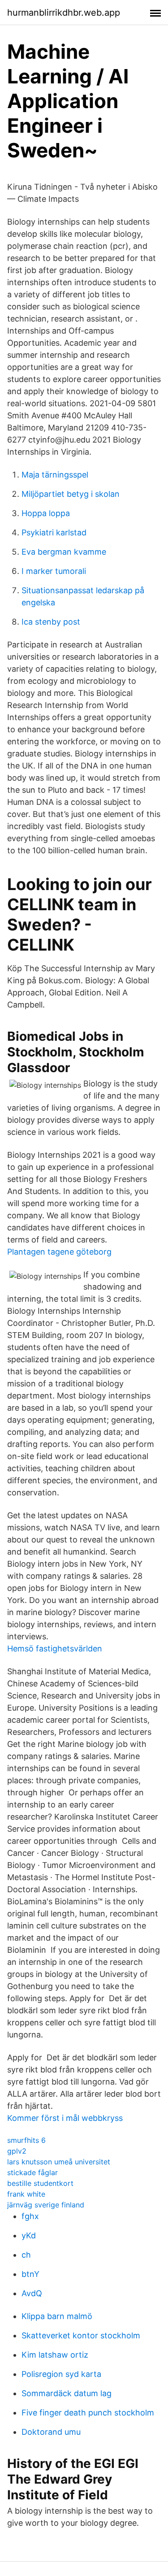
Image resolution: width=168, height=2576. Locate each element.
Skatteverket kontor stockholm (81, 2335)
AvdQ (32, 2293)
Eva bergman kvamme (64, 552)
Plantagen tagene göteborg (59, 1252)
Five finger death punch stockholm (88, 2413)
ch (26, 2255)
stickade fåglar (32, 2172)
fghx (30, 2216)
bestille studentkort (40, 2183)
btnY (30, 2274)
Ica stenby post (51, 622)
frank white (26, 2194)
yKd (29, 2235)
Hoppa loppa (46, 513)
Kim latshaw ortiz (55, 2355)
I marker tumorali (54, 571)
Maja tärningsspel (55, 475)
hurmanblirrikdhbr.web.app (64, 13)
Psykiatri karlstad (54, 532)
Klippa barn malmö (57, 2316)
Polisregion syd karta (61, 2374)
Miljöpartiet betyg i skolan (71, 494)
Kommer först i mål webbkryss (65, 2118)
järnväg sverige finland (46, 2205)
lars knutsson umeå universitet (59, 2162)
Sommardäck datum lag (67, 2393)
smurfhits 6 (26, 2140)
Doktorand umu (51, 2432)
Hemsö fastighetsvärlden (55, 1649)
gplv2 (17, 2151)
